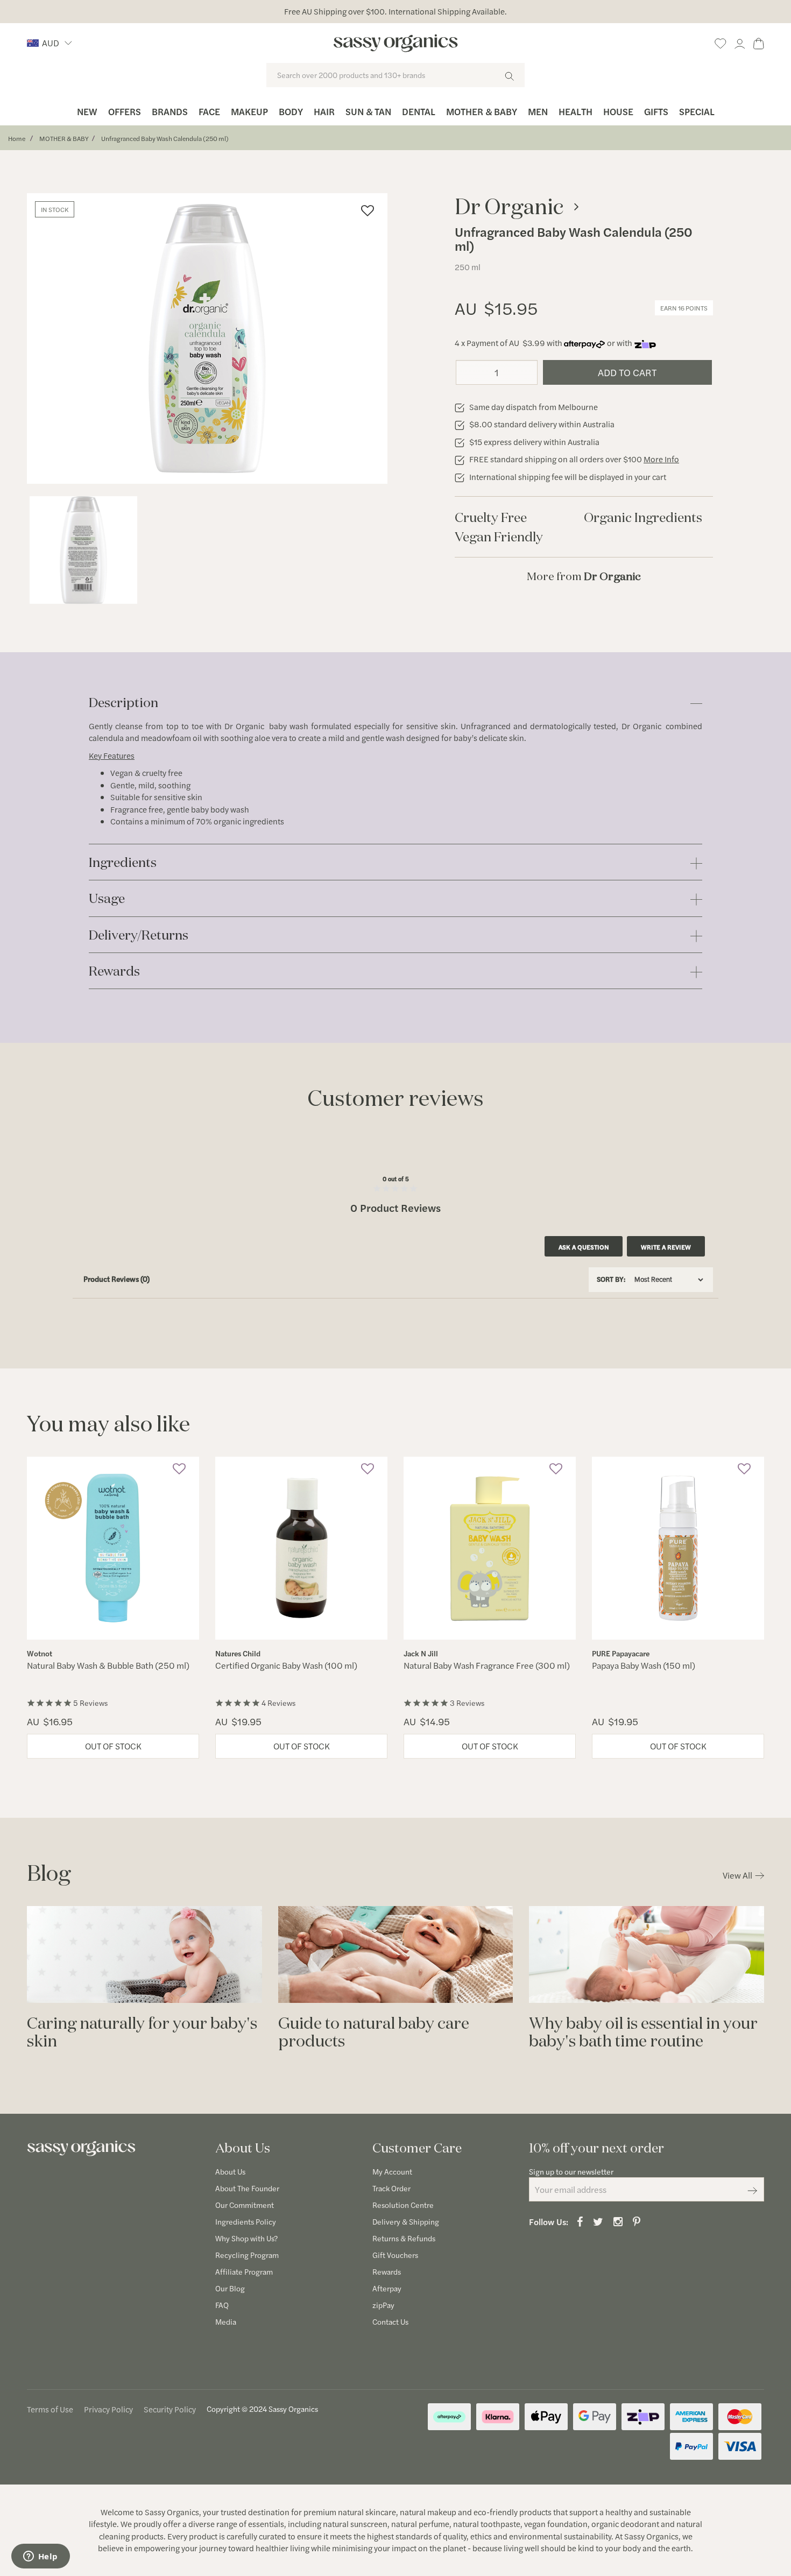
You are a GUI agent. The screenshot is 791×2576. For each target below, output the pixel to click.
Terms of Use (50, 2409)
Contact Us (390, 2321)
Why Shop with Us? (246, 2238)
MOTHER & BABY (64, 138)
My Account (392, 2171)
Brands (170, 111)
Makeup (249, 111)
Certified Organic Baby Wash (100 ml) (286, 1665)
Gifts (656, 111)
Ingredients (123, 863)
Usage (107, 899)
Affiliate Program (244, 2271)
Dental (419, 111)
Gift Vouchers (395, 2255)
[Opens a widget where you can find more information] (40, 2557)
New (87, 111)
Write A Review (666, 1247)
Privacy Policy (108, 2409)
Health (575, 111)
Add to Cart (627, 372)
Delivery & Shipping (406, 2221)
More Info (661, 459)
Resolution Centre (403, 2205)
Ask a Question (584, 1247)
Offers (125, 111)
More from (584, 576)
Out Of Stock (113, 1746)
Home (17, 138)
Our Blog (230, 2288)
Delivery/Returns (139, 936)
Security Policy (170, 2409)
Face (209, 111)
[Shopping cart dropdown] (759, 42)
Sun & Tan (368, 111)
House (618, 111)
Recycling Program (247, 2255)
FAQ (222, 2305)
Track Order (391, 2188)
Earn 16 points (684, 308)
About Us (230, 2171)
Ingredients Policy (246, 2221)
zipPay (383, 2305)
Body (291, 111)
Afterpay (387, 2288)
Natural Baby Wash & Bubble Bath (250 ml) (108, 1665)
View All (737, 1875)
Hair (324, 111)
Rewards (114, 972)
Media (226, 2321)
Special (697, 111)
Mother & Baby (482, 111)
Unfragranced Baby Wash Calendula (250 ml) (165, 138)
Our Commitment (245, 2205)
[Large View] (83, 550)
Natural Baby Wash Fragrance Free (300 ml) (487, 1665)
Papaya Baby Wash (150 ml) (644, 1665)
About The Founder (247, 2188)
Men (538, 111)
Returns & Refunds (404, 2238)
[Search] (509, 75)
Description (123, 703)
